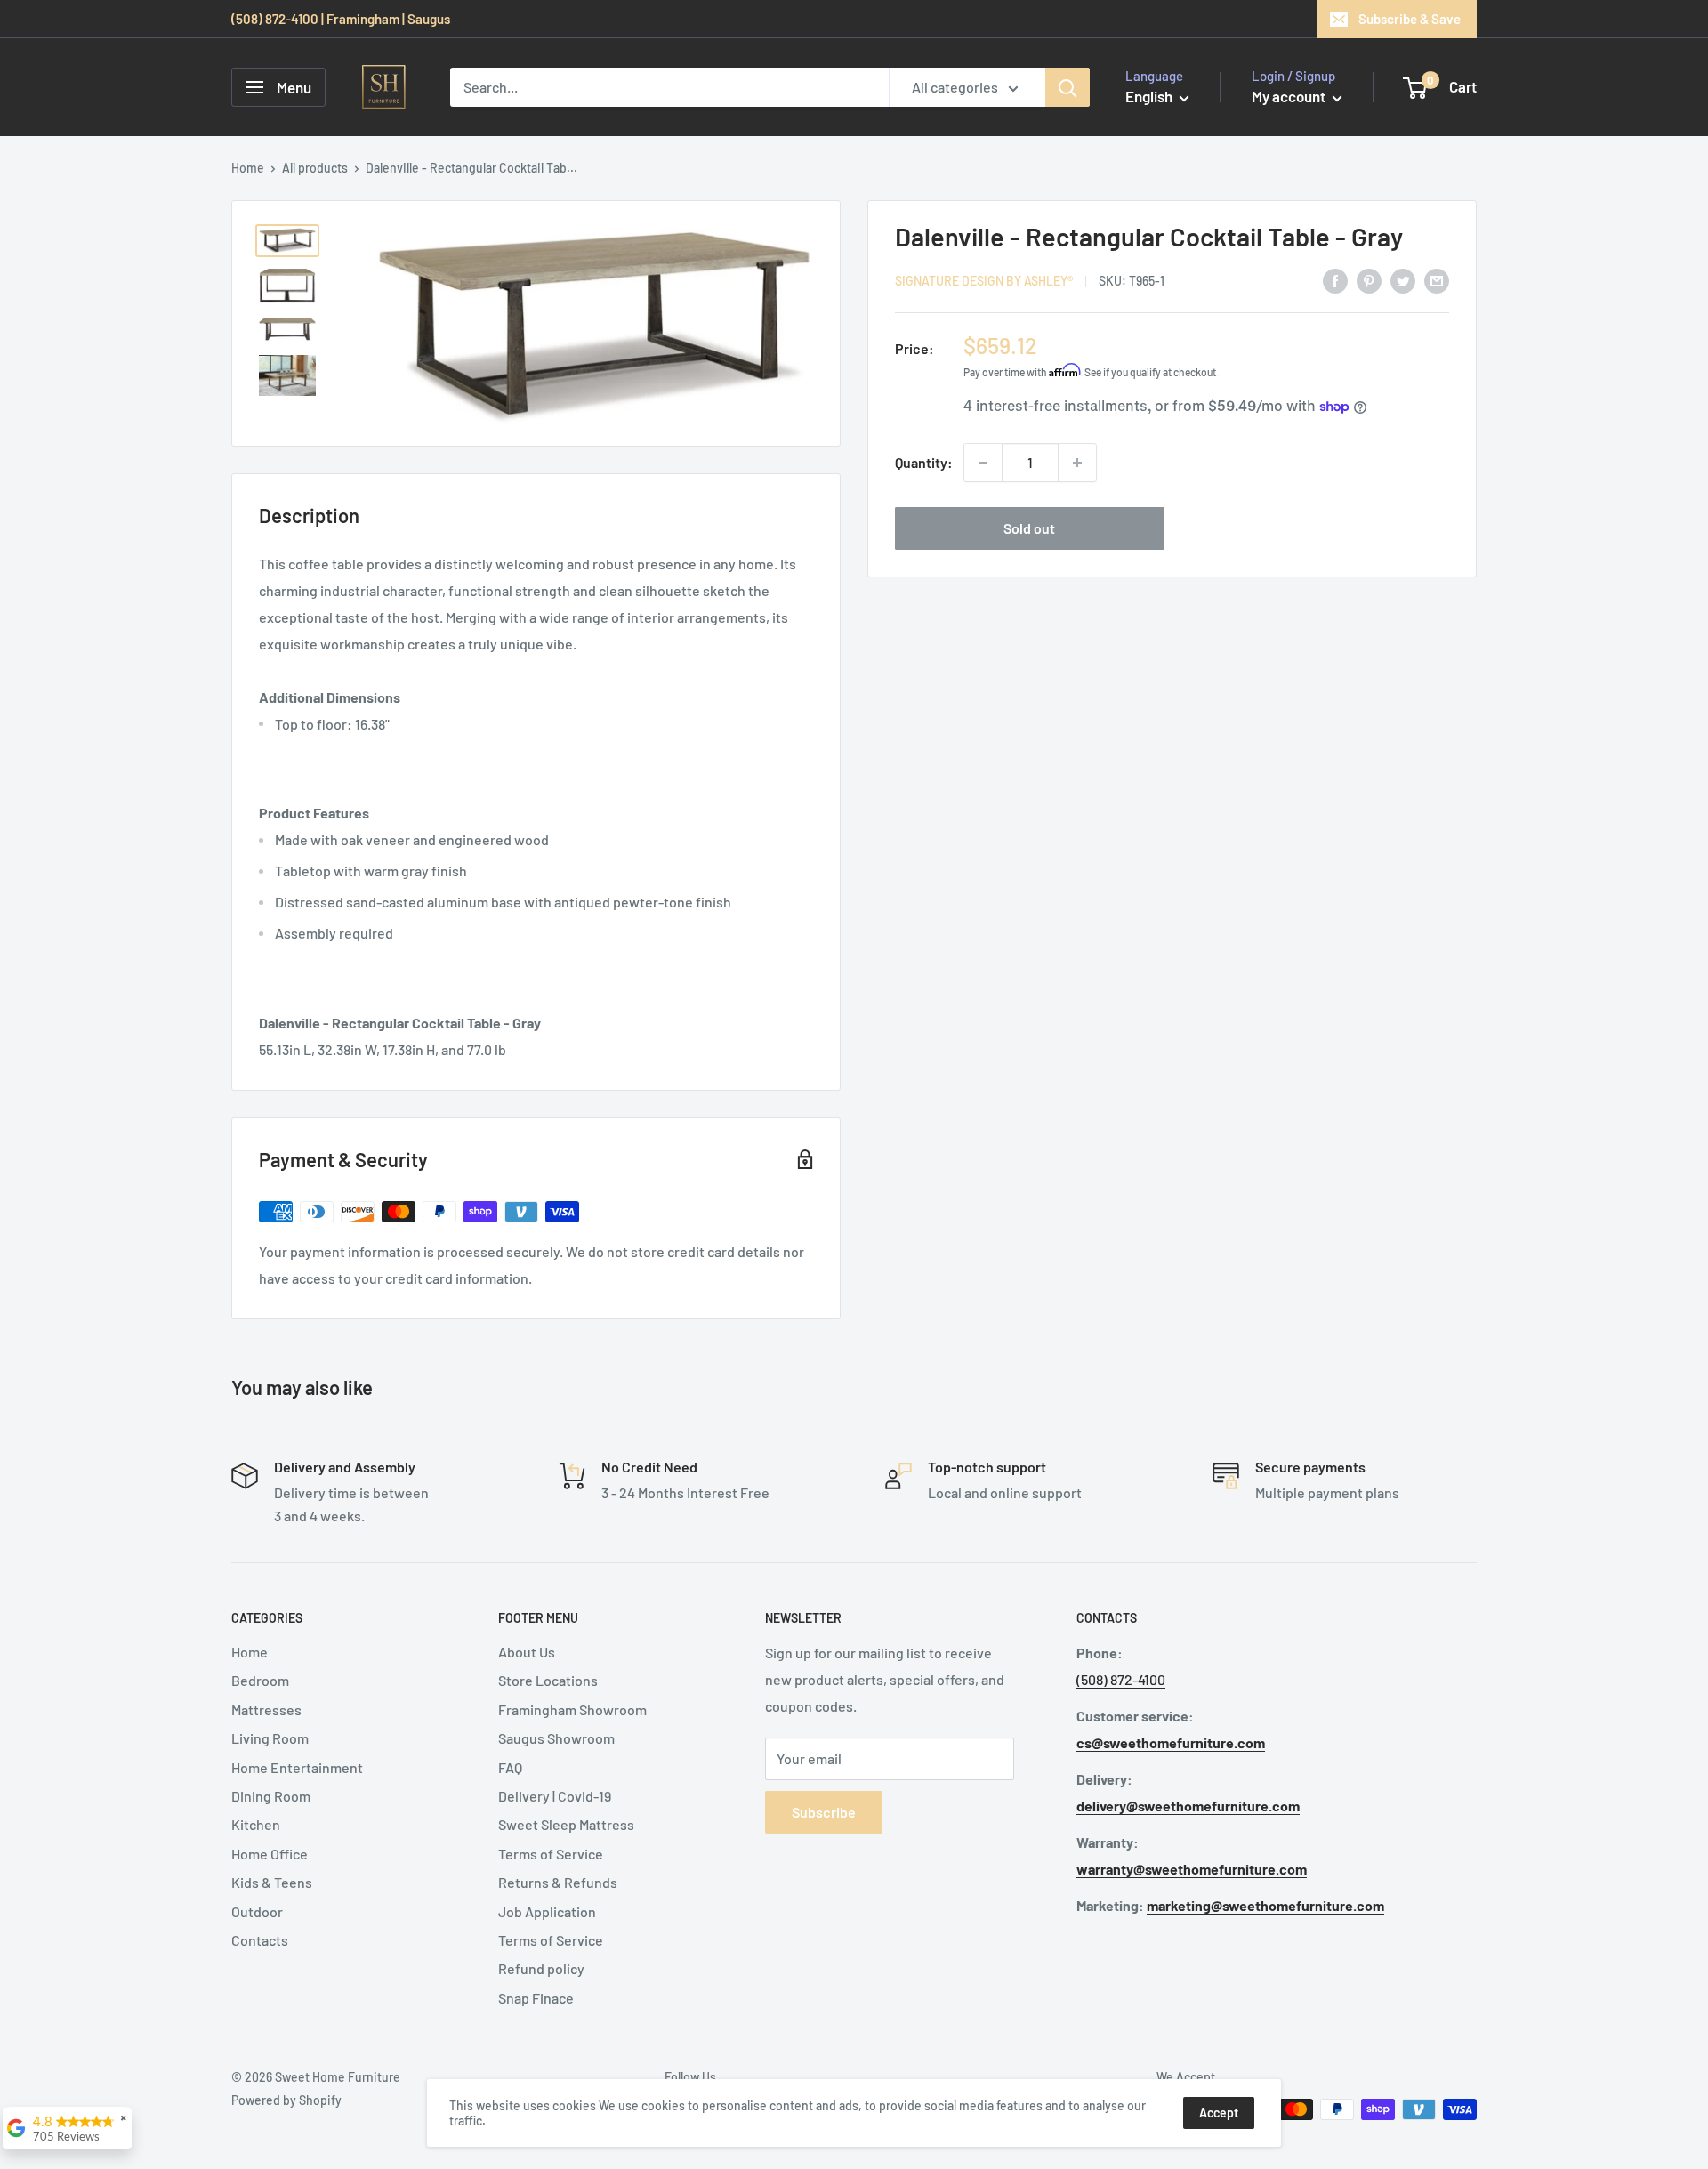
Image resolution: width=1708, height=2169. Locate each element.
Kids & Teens (272, 1882)
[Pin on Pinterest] (1369, 280)
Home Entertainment (297, 1767)
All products (315, 168)
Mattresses (266, 1709)
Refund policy (541, 1968)
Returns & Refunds (558, 1882)
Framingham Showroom (572, 1709)
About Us (527, 1652)
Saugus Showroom (556, 1738)
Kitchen (256, 1824)
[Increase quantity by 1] (1077, 463)
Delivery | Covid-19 (555, 1796)
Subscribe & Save (1410, 19)
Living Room (270, 1738)
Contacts (260, 1940)
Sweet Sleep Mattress (566, 1824)
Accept (1219, 2113)
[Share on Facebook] (1335, 280)
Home (248, 168)
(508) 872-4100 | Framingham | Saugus (341, 19)
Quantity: (924, 462)
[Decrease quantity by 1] (983, 463)
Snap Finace (536, 1998)
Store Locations (548, 1680)
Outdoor (257, 1911)
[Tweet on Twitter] (1403, 280)
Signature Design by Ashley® (984, 282)
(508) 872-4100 (1121, 1679)
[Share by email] (1437, 280)
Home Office (270, 1854)
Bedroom (260, 1680)
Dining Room (271, 1796)
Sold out (1029, 528)
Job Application (547, 1911)
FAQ (510, 1767)
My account (1290, 96)
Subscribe (824, 1812)
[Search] (1067, 87)
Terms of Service (551, 1854)
